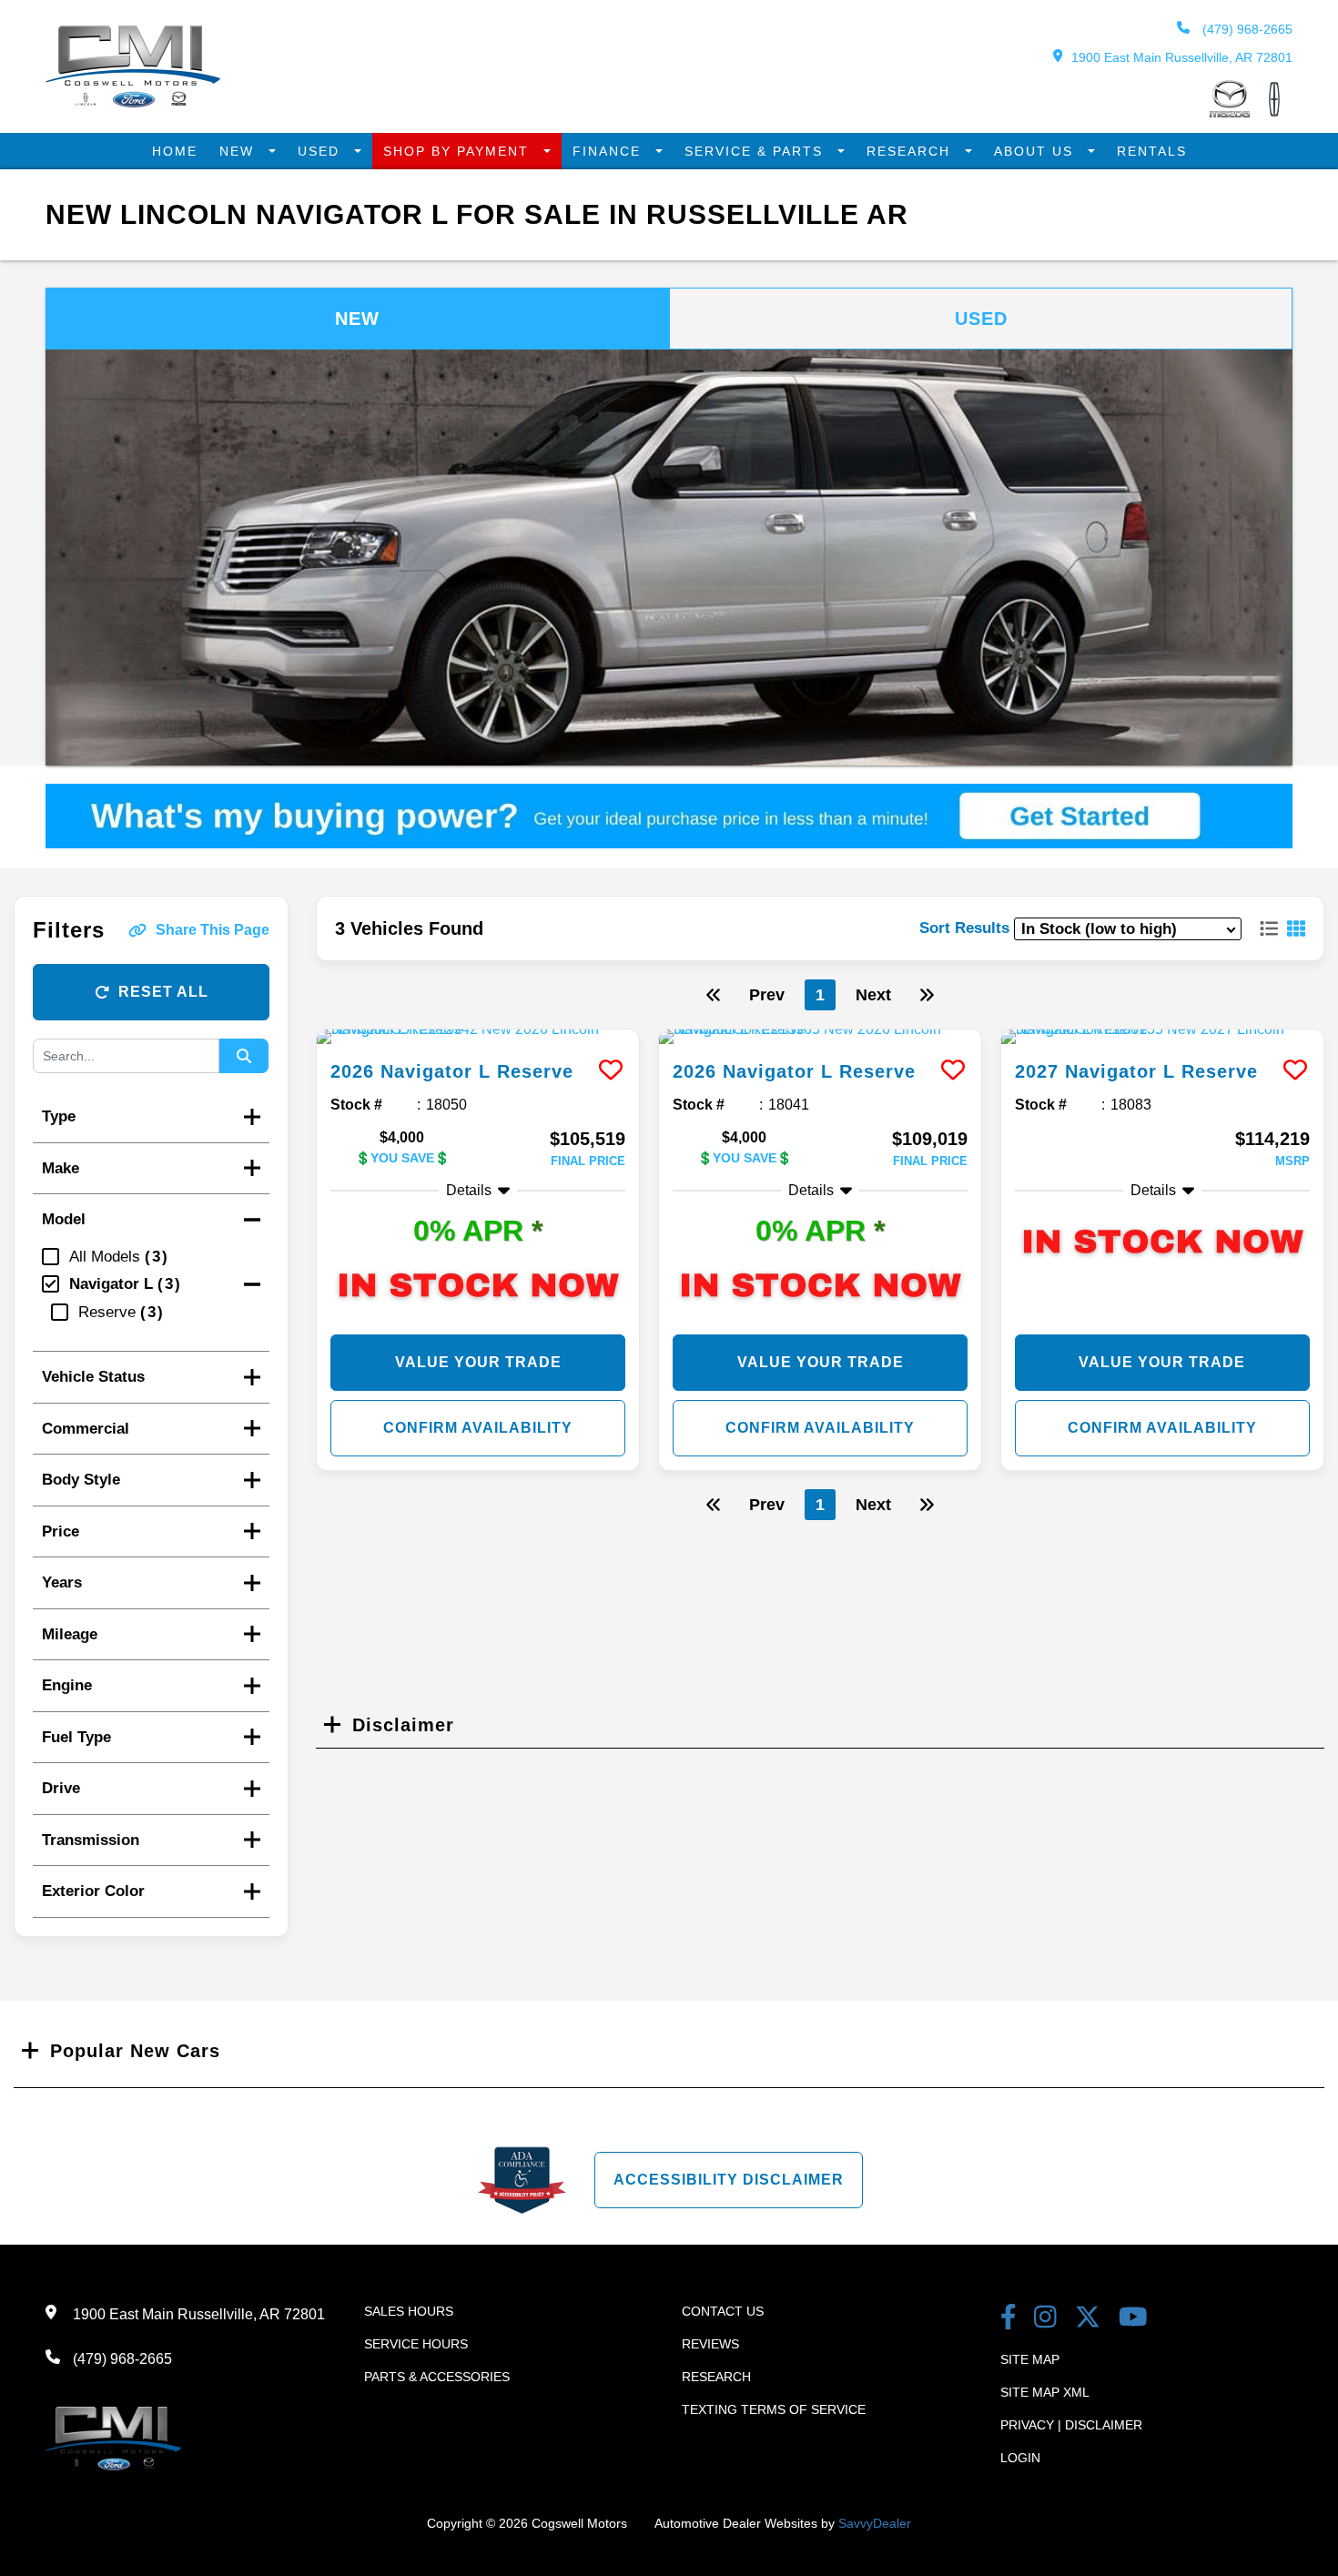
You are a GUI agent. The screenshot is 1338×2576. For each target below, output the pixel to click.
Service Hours (416, 2344)
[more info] (478, 1037)
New (239, 151)
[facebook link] (1009, 2319)
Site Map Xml (1045, 2392)
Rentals (1152, 151)
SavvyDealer (875, 2523)
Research (911, 151)
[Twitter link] (1088, 2319)
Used (321, 151)
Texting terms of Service (774, 2409)
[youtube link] (1133, 2319)
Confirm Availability (478, 1428)
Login (1020, 2458)
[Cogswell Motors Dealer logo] (133, 102)
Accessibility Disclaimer (729, 2180)
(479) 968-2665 (1246, 29)
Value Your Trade (478, 1362)
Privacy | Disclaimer (1071, 2425)
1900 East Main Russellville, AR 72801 (1182, 57)
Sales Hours (409, 2311)
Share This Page (213, 930)
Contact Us (723, 2311)
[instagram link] (1045, 2319)
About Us (1036, 151)
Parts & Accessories (437, 2377)
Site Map (1030, 2359)
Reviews (710, 2344)
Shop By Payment (459, 151)
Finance (609, 151)
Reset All (163, 992)
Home (175, 151)
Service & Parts (756, 151)
